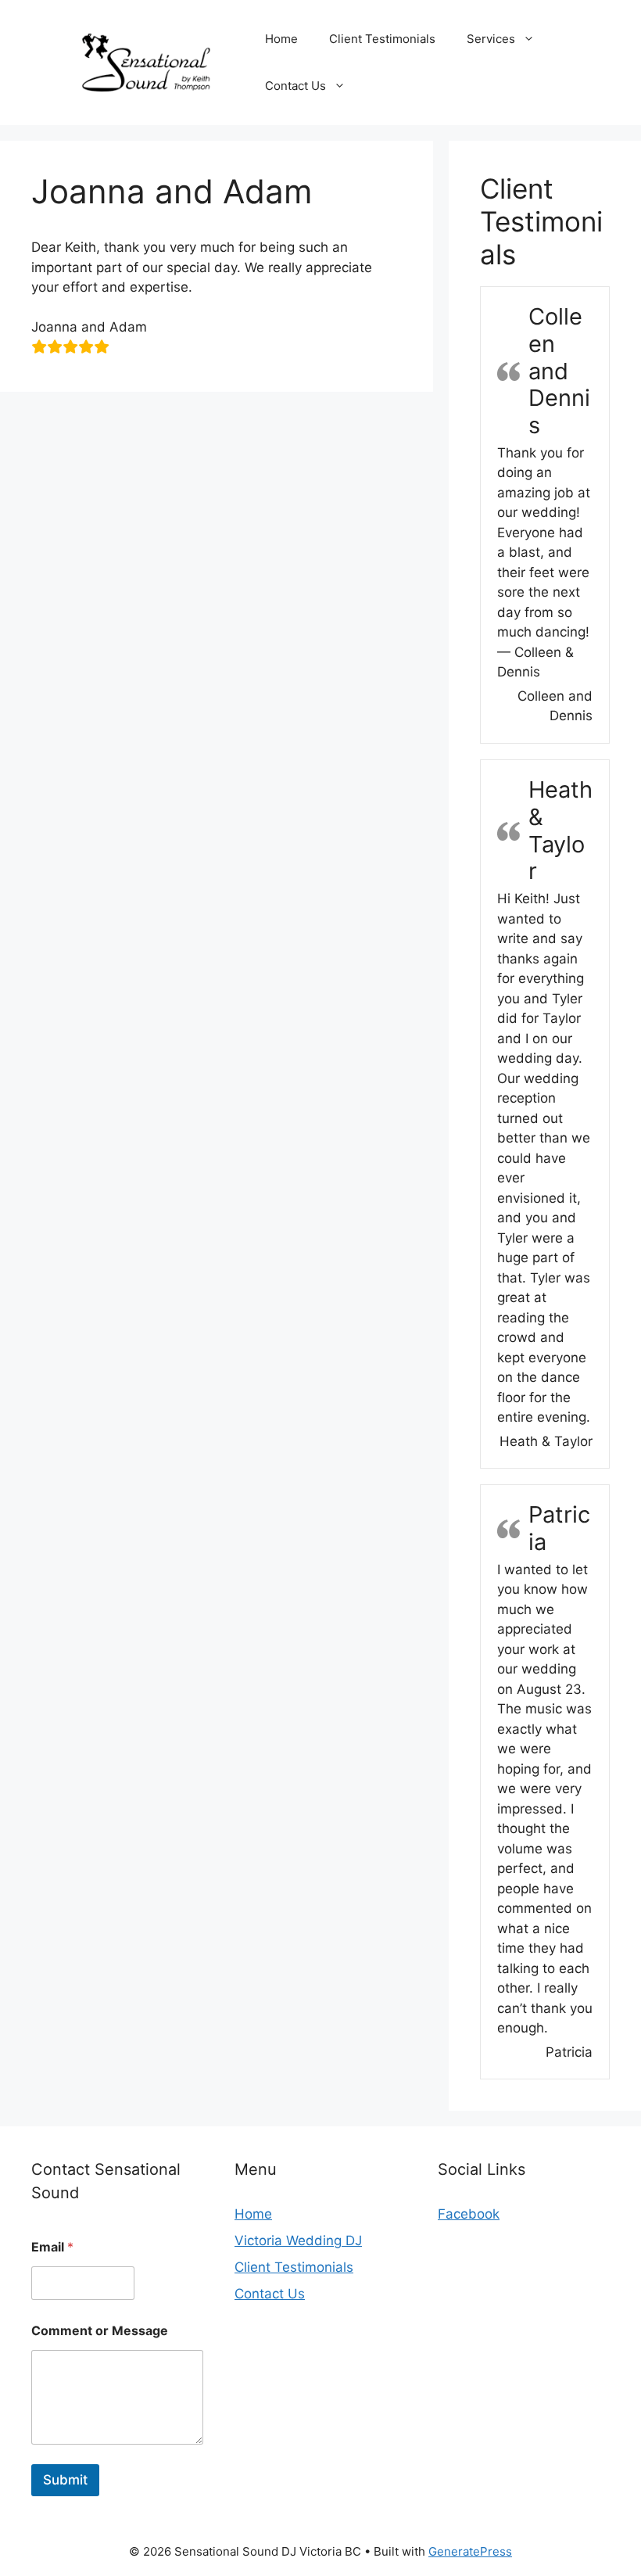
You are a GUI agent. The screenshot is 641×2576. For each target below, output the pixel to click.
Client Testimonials (382, 39)
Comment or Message (100, 2331)
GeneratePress (470, 2551)
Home (281, 39)
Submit (65, 2480)
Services (491, 39)
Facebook (469, 2214)
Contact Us (295, 86)
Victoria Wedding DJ (298, 2241)
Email (52, 2247)
